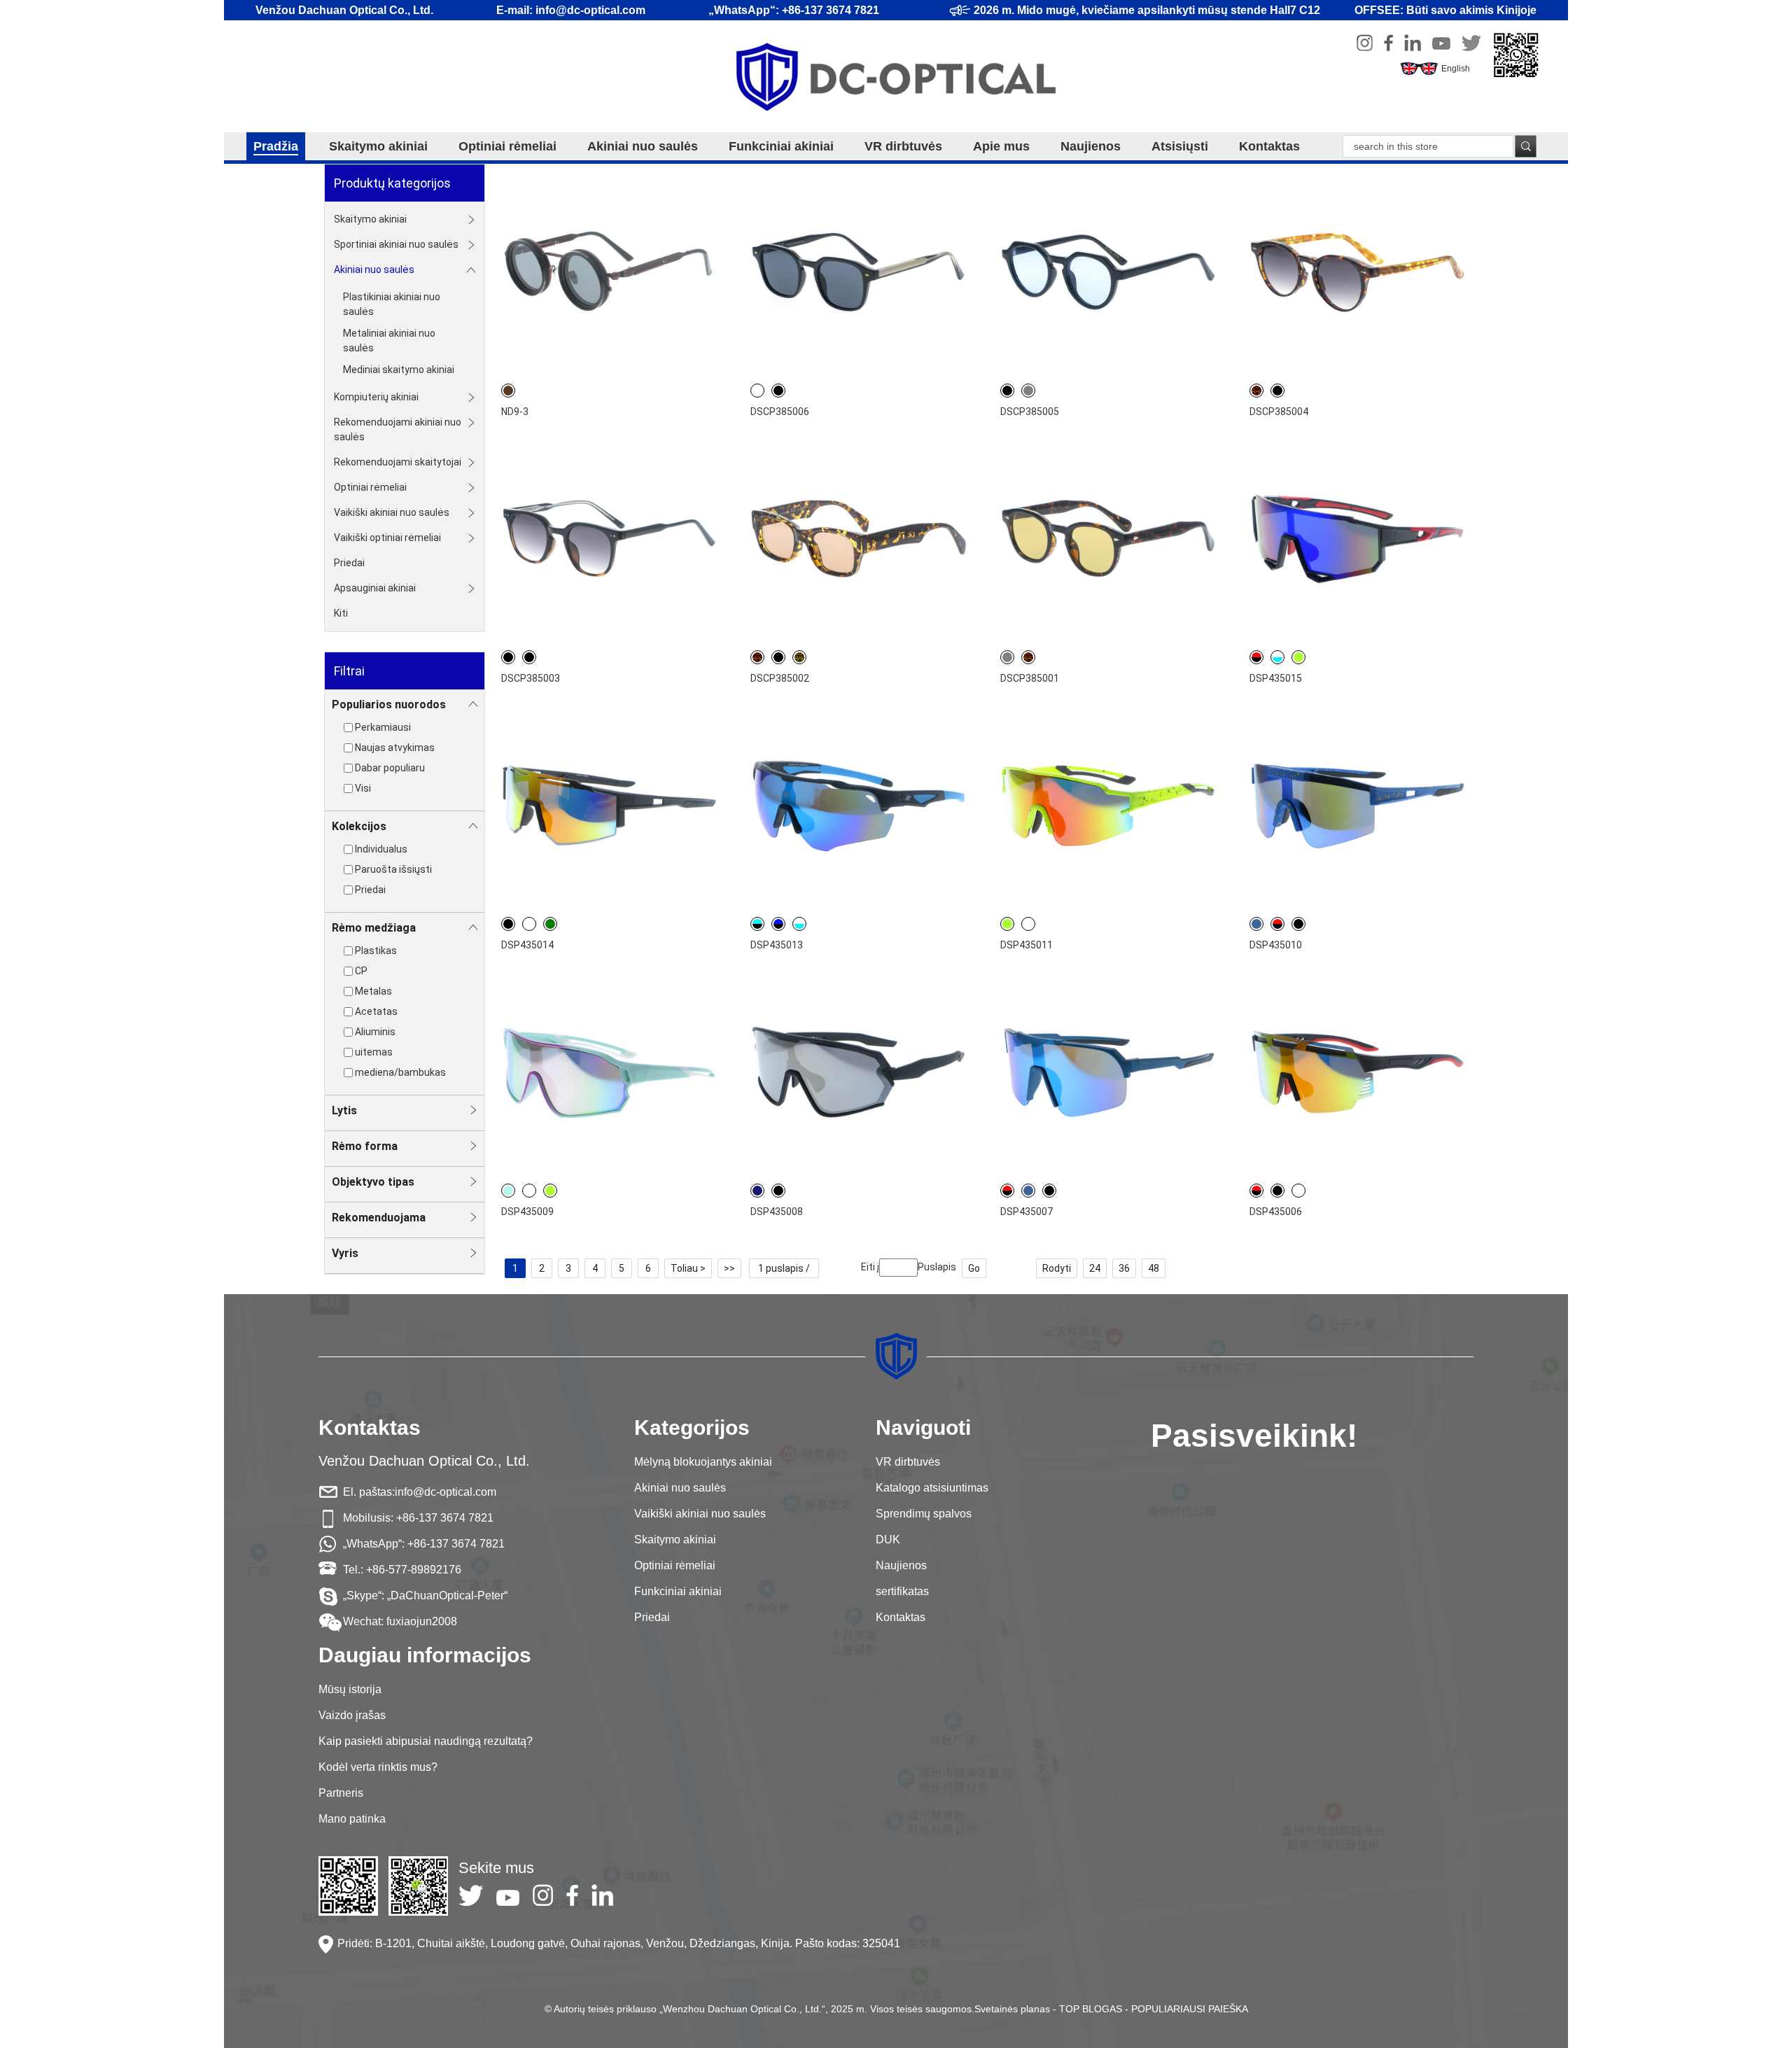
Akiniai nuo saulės (643, 146)
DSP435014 (527, 945)
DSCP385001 (1030, 678)
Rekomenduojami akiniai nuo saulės (398, 429)
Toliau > (688, 1268)
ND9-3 (515, 412)
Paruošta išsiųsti (393, 869)
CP (361, 971)
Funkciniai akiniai (781, 146)
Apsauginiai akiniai (375, 588)
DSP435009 (527, 1212)
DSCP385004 (1279, 412)
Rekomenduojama (379, 1218)
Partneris (341, 1793)
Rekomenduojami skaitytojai (398, 462)
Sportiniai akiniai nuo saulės (396, 244)
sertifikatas (902, 1591)
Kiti (341, 613)
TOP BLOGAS (1091, 2009)
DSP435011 (1027, 945)
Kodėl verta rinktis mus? (378, 1767)
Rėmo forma (365, 1146)
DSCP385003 (531, 678)
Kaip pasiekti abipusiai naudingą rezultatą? (426, 1741)
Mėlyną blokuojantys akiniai (703, 1462)
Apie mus (1001, 146)
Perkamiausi (383, 727)
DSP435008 (777, 1212)
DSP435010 (1276, 945)
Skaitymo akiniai (378, 146)
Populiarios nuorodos (389, 704)
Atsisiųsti (1180, 146)
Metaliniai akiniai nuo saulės (389, 341)
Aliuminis (375, 1032)
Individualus (381, 849)
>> (729, 1268)
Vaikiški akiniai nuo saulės (392, 512)
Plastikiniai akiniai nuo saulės (392, 304)
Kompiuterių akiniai (376, 397)
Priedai (349, 563)
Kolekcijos (359, 826)
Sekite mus (496, 1868)
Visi (363, 788)
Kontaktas (1269, 146)
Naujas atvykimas (395, 748)
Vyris (345, 1253)
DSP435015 (1276, 678)
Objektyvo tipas (373, 1182)
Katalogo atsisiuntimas (932, 1488)
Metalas (373, 991)
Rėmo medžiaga (374, 928)
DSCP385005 (1030, 412)
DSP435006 (1276, 1212)
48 (1154, 1268)
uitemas (374, 1052)
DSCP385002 (780, 678)
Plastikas (376, 951)
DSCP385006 (780, 412)
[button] (882, 1087)
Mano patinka (352, 1819)
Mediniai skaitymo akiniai (399, 370)
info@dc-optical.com (446, 1492)
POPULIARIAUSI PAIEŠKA (1190, 2009)
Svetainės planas (1012, 2009)
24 (1095, 1268)
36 (1124, 1268)
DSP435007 (1027, 1212)
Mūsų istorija (350, 1689)
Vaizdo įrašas (352, 1715)
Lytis (344, 1110)
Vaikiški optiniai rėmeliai (387, 538)
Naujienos (1091, 146)
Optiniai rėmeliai (507, 146)
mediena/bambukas (400, 1072)
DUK (888, 1539)
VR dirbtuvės (903, 146)
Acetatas (376, 1011)
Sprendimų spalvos (924, 1514)
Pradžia (276, 146)
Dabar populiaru (390, 768)
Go (974, 1268)
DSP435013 (777, 945)
